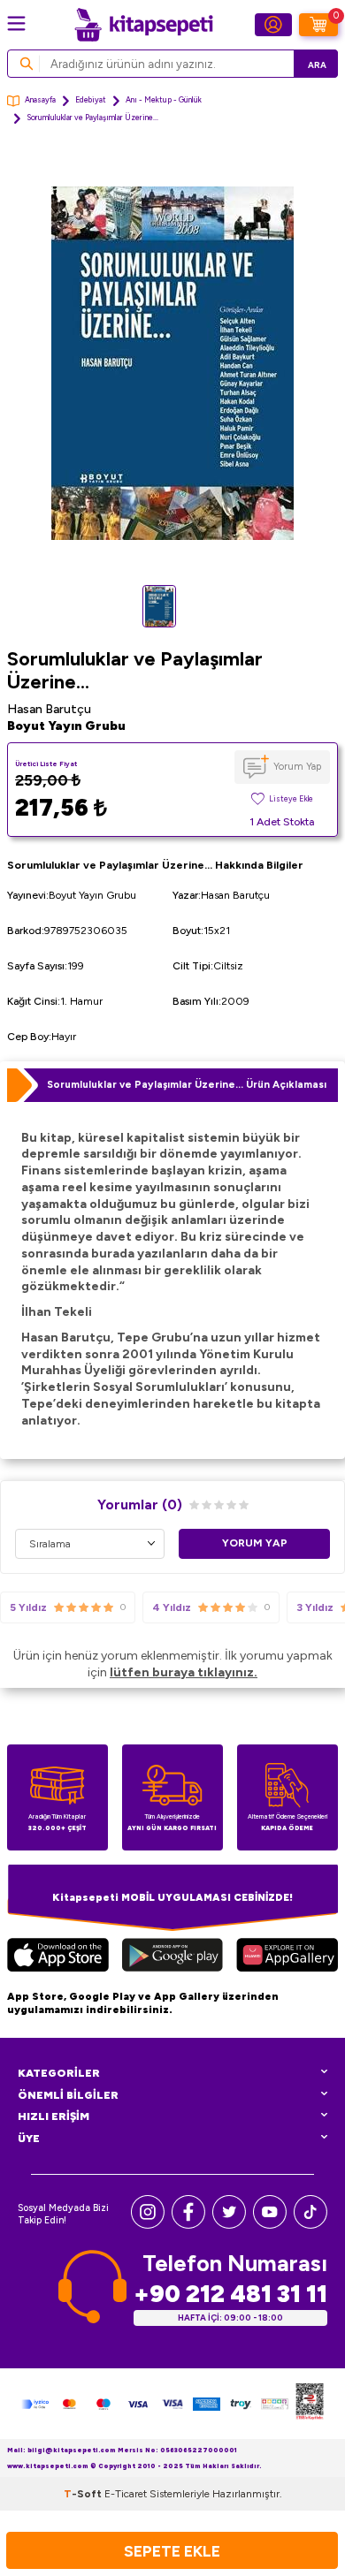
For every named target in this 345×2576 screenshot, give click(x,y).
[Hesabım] (273, 25)
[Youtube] (270, 2225)
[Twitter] (229, 2225)
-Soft (84, 2494)
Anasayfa (40, 100)
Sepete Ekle (172, 2551)
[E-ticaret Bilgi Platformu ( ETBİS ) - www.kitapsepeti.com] (310, 2404)
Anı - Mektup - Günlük (164, 100)
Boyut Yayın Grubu (66, 726)
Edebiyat (91, 100)
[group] (172, 363)
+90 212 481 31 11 (230, 2294)
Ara (317, 65)
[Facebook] (188, 2225)
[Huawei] (287, 1957)
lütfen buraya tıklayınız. (184, 1672)
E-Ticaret (126, 2494)
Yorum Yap (297, 766)
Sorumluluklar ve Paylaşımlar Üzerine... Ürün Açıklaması (187, 1084)
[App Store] (58, 1957)
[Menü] (16, 23)
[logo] (143, 25)
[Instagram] (148, 2225)
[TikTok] (310, 2225)
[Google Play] (172, 1957)
